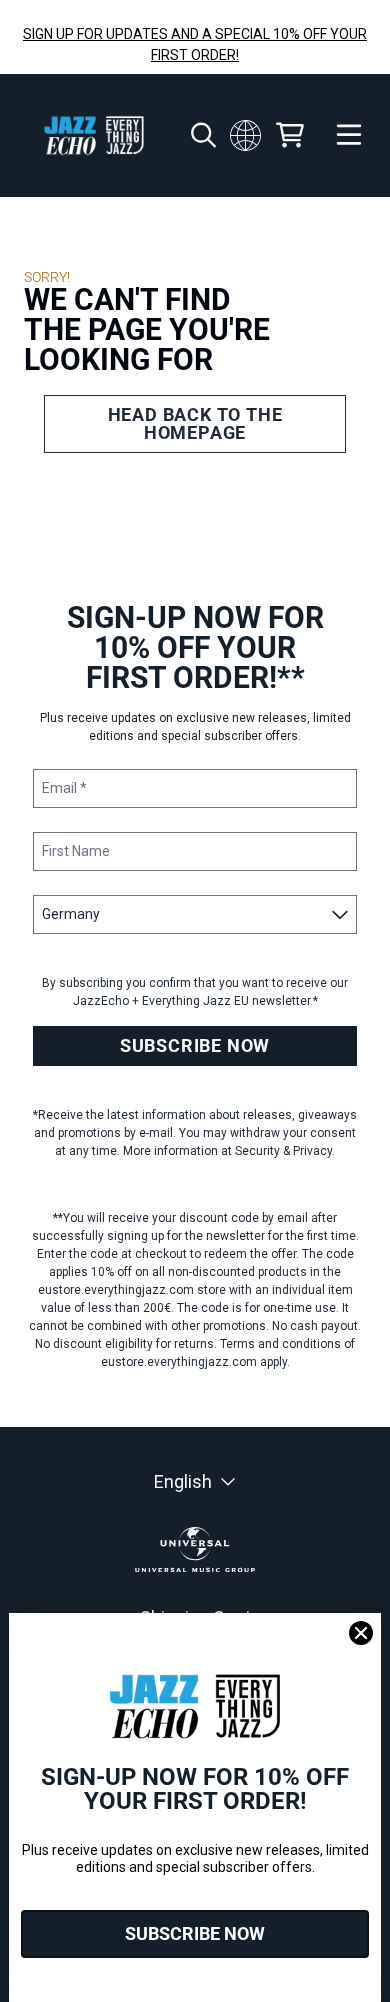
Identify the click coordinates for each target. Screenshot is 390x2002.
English (183, 1481)
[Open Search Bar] (202, 135)
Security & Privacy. (285, 1151)
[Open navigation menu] (349, 135)
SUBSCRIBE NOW (195, 1045)
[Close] (361, 1633)
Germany (246, 135)
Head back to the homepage (195, 423)
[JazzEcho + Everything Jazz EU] (94, 135)
